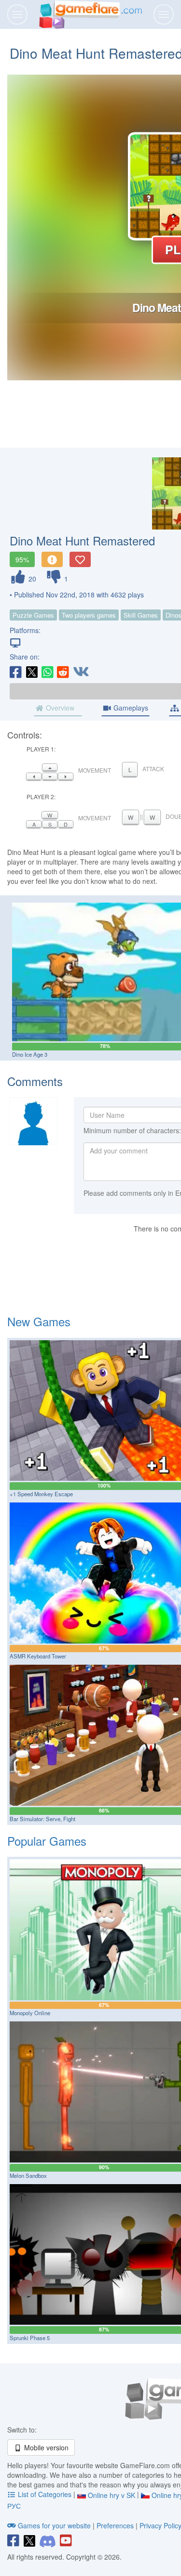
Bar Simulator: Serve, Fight (42, 1819)
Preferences (116, 2525)
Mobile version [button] (45, 2447)
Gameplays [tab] (130, 708)
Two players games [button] (89, 615)
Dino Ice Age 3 (30, 1054)
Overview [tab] (59, 708)
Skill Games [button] (141, 615)
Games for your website (54, 2525)
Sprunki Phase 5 (30, 2338)
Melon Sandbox (28, 2175)
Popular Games (47, 1841)
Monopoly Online (30, 2013)
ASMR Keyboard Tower (38, 1656)
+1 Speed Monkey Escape (41, 1494)
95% (22, 559)
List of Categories (45, 2494)
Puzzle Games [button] (33, 615)
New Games (39, 1321)
